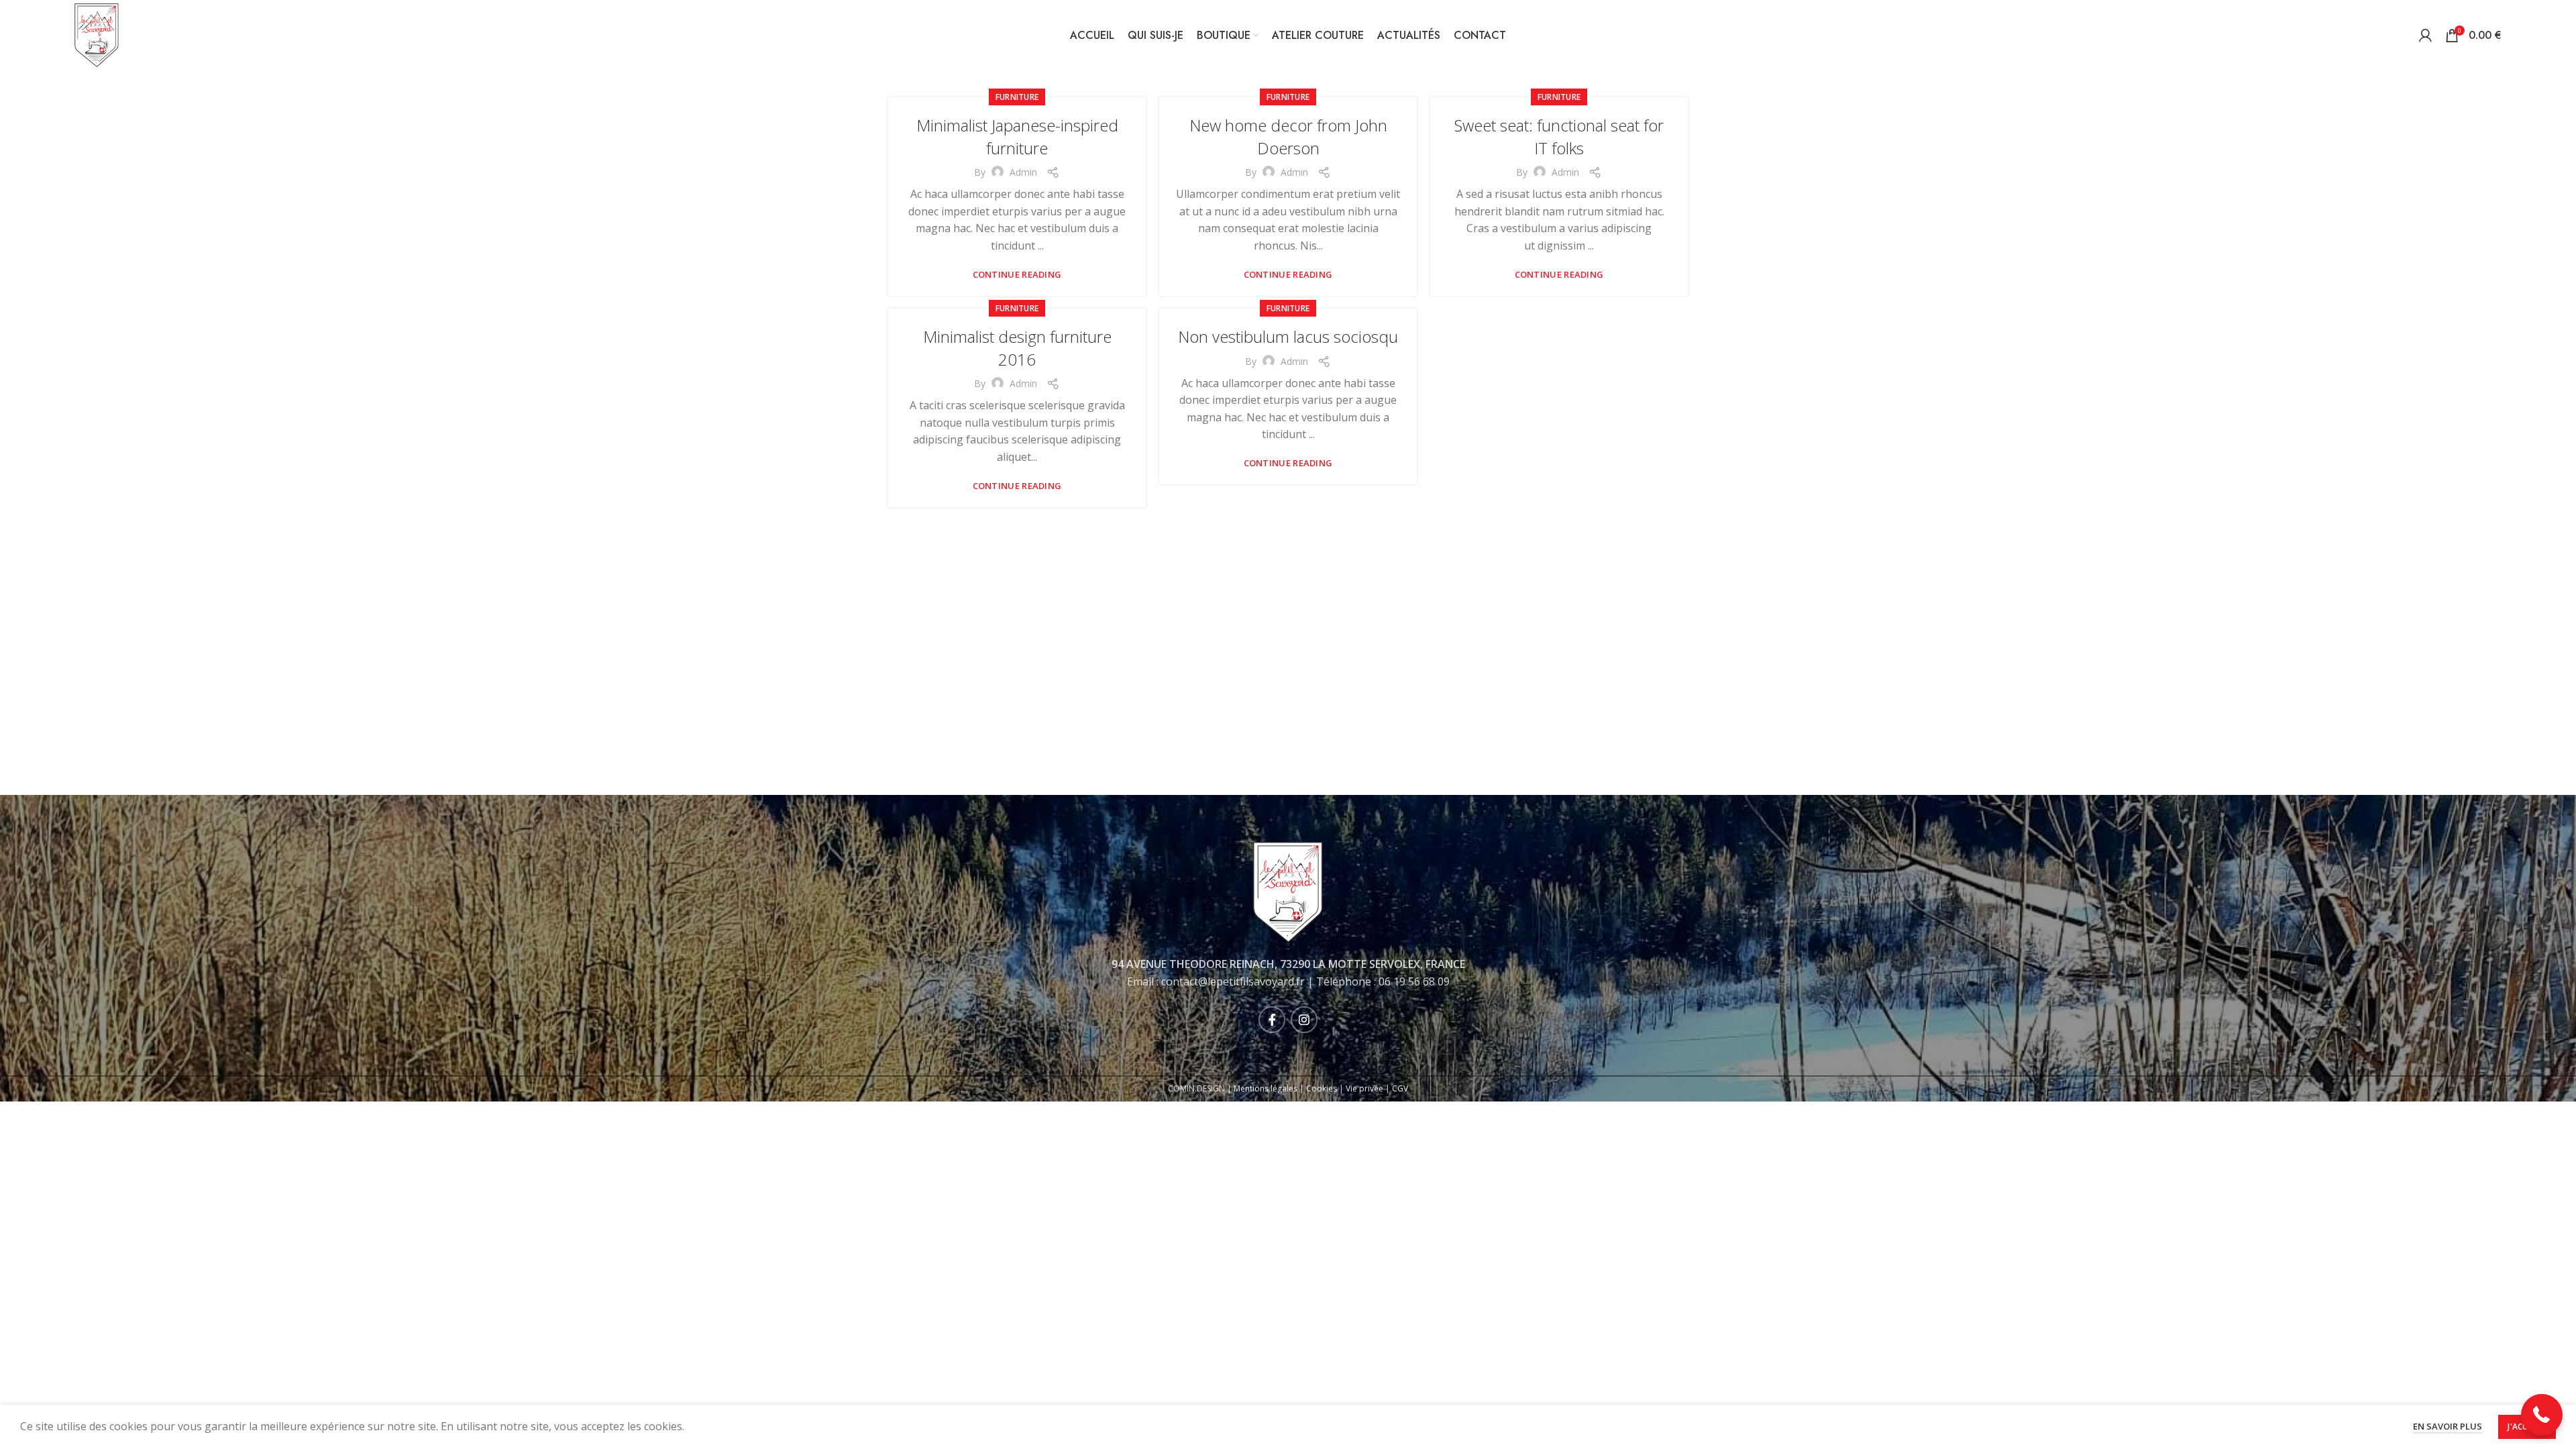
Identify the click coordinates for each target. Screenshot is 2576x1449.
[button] (2542, 1415)
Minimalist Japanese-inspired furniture (1017, 137)
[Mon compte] (2425, 36)
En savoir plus (2448, 1426)
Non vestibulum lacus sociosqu (1288, 336)
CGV (1400, 1088)
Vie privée (1364, 1088)
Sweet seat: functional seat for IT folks (1559, 137)
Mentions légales (1266, 1088)
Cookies (1322, 1088)
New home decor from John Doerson (1288, 137)
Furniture (1017, 97)
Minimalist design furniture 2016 (1017, 348)
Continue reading (1017, 275)
